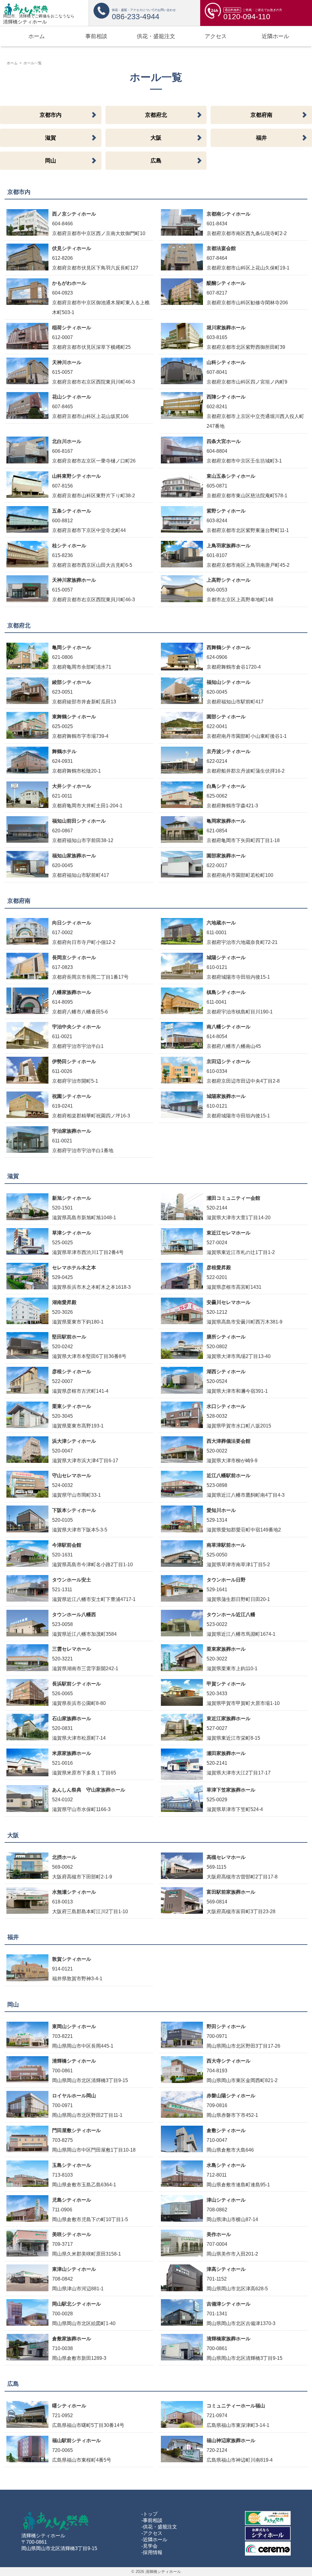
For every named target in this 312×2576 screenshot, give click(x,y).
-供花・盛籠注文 (159, 2527)
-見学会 (149, 2546)
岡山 (51, 161)
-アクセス (152, 2533)
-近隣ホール (154, 2540)
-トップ (149, 2514)
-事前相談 (152, 2520)
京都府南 (261, 115)
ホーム (12, 63)
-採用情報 (152, 2552)
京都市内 (51, 115)
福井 (261, 138)
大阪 (156, 138)
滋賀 (51, 138)
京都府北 (156, 115)
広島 (156, 161)
